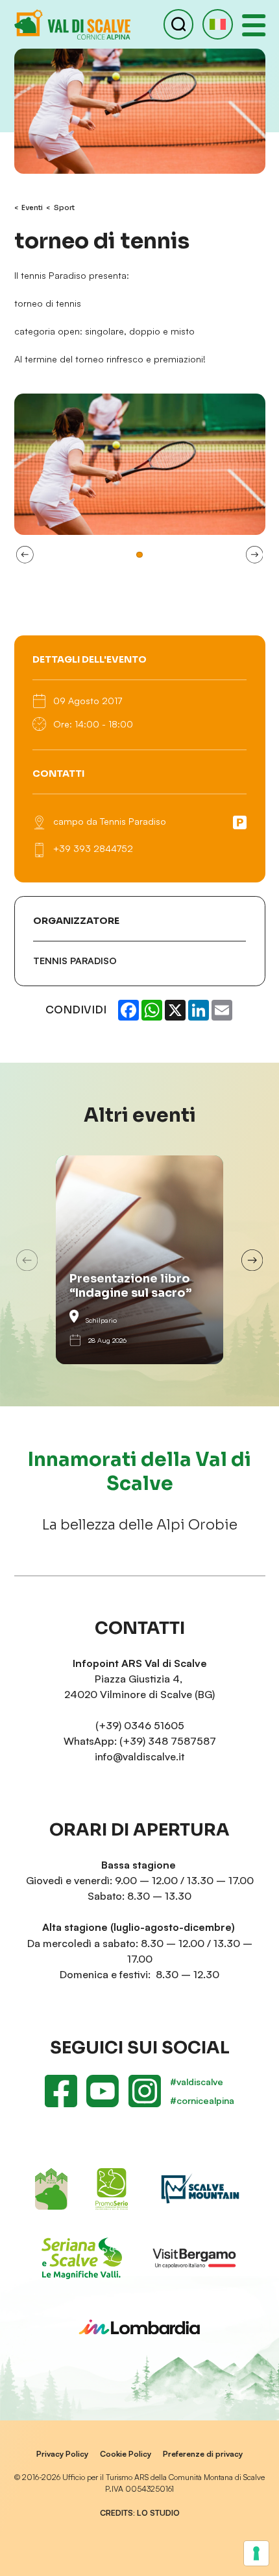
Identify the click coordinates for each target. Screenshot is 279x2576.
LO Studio (158, 2513)
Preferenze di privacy (203, 2454)
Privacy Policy (62, 2454)
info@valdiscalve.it (139, 1756)
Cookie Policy (126, 2454)
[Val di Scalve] (72, 24)
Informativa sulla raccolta (72, 2561)
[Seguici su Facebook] (61, 2091)
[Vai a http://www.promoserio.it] (111, 2189)
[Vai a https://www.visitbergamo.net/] (194, 2258)
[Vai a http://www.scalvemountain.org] (200, 2189)
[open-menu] (254, 25)
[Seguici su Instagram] (144, 2091)
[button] (217, 24)
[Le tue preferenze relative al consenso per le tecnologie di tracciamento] (256, 2553)
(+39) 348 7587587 (168, 1741)
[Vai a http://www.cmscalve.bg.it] (52, 2189)
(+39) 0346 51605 (140, 1725)
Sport (64, 208)
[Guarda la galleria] (140, 464)
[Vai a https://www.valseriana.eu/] (81, 2258)
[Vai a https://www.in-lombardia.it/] (139, 2327)
